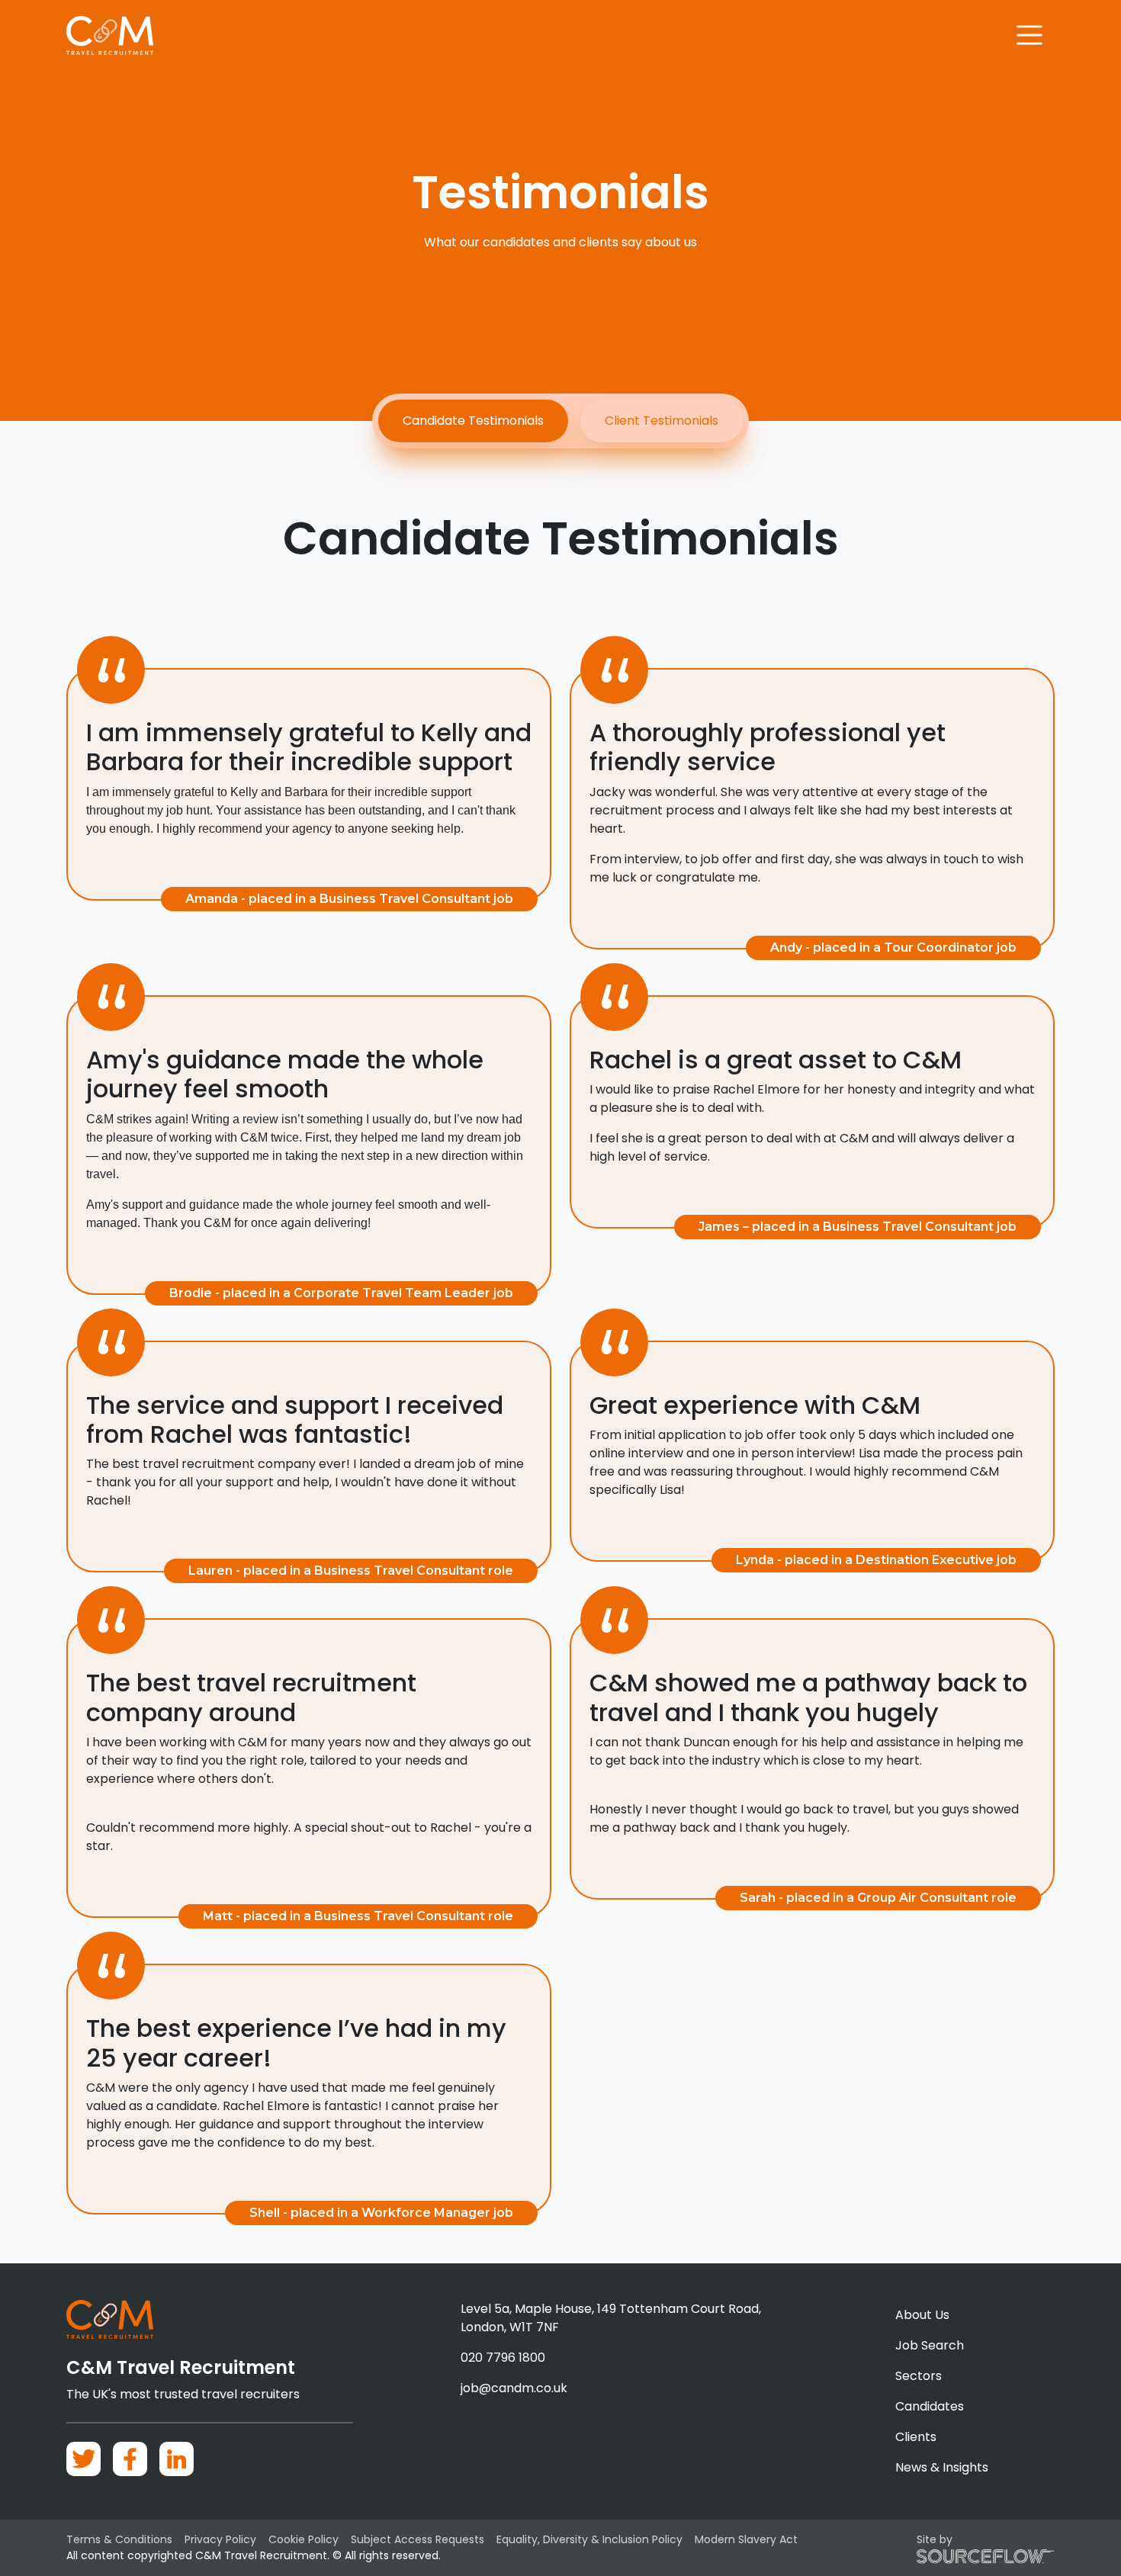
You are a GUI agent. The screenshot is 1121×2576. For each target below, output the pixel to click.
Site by (935, 2539)
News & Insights (942, 2467)
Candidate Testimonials (473, 421)
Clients (916, 2437)
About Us (922, 2315)
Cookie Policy (304, 2539)
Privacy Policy (220, 2539)
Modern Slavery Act (746, 2539)
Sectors (919, 2376)
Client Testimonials (662, 421)
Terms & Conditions (119, 2539)
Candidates (930, 2406)
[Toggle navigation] (1030, 35)
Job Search (930, 2345)
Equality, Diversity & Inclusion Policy (589, 2539)
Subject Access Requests (418, 2539)
